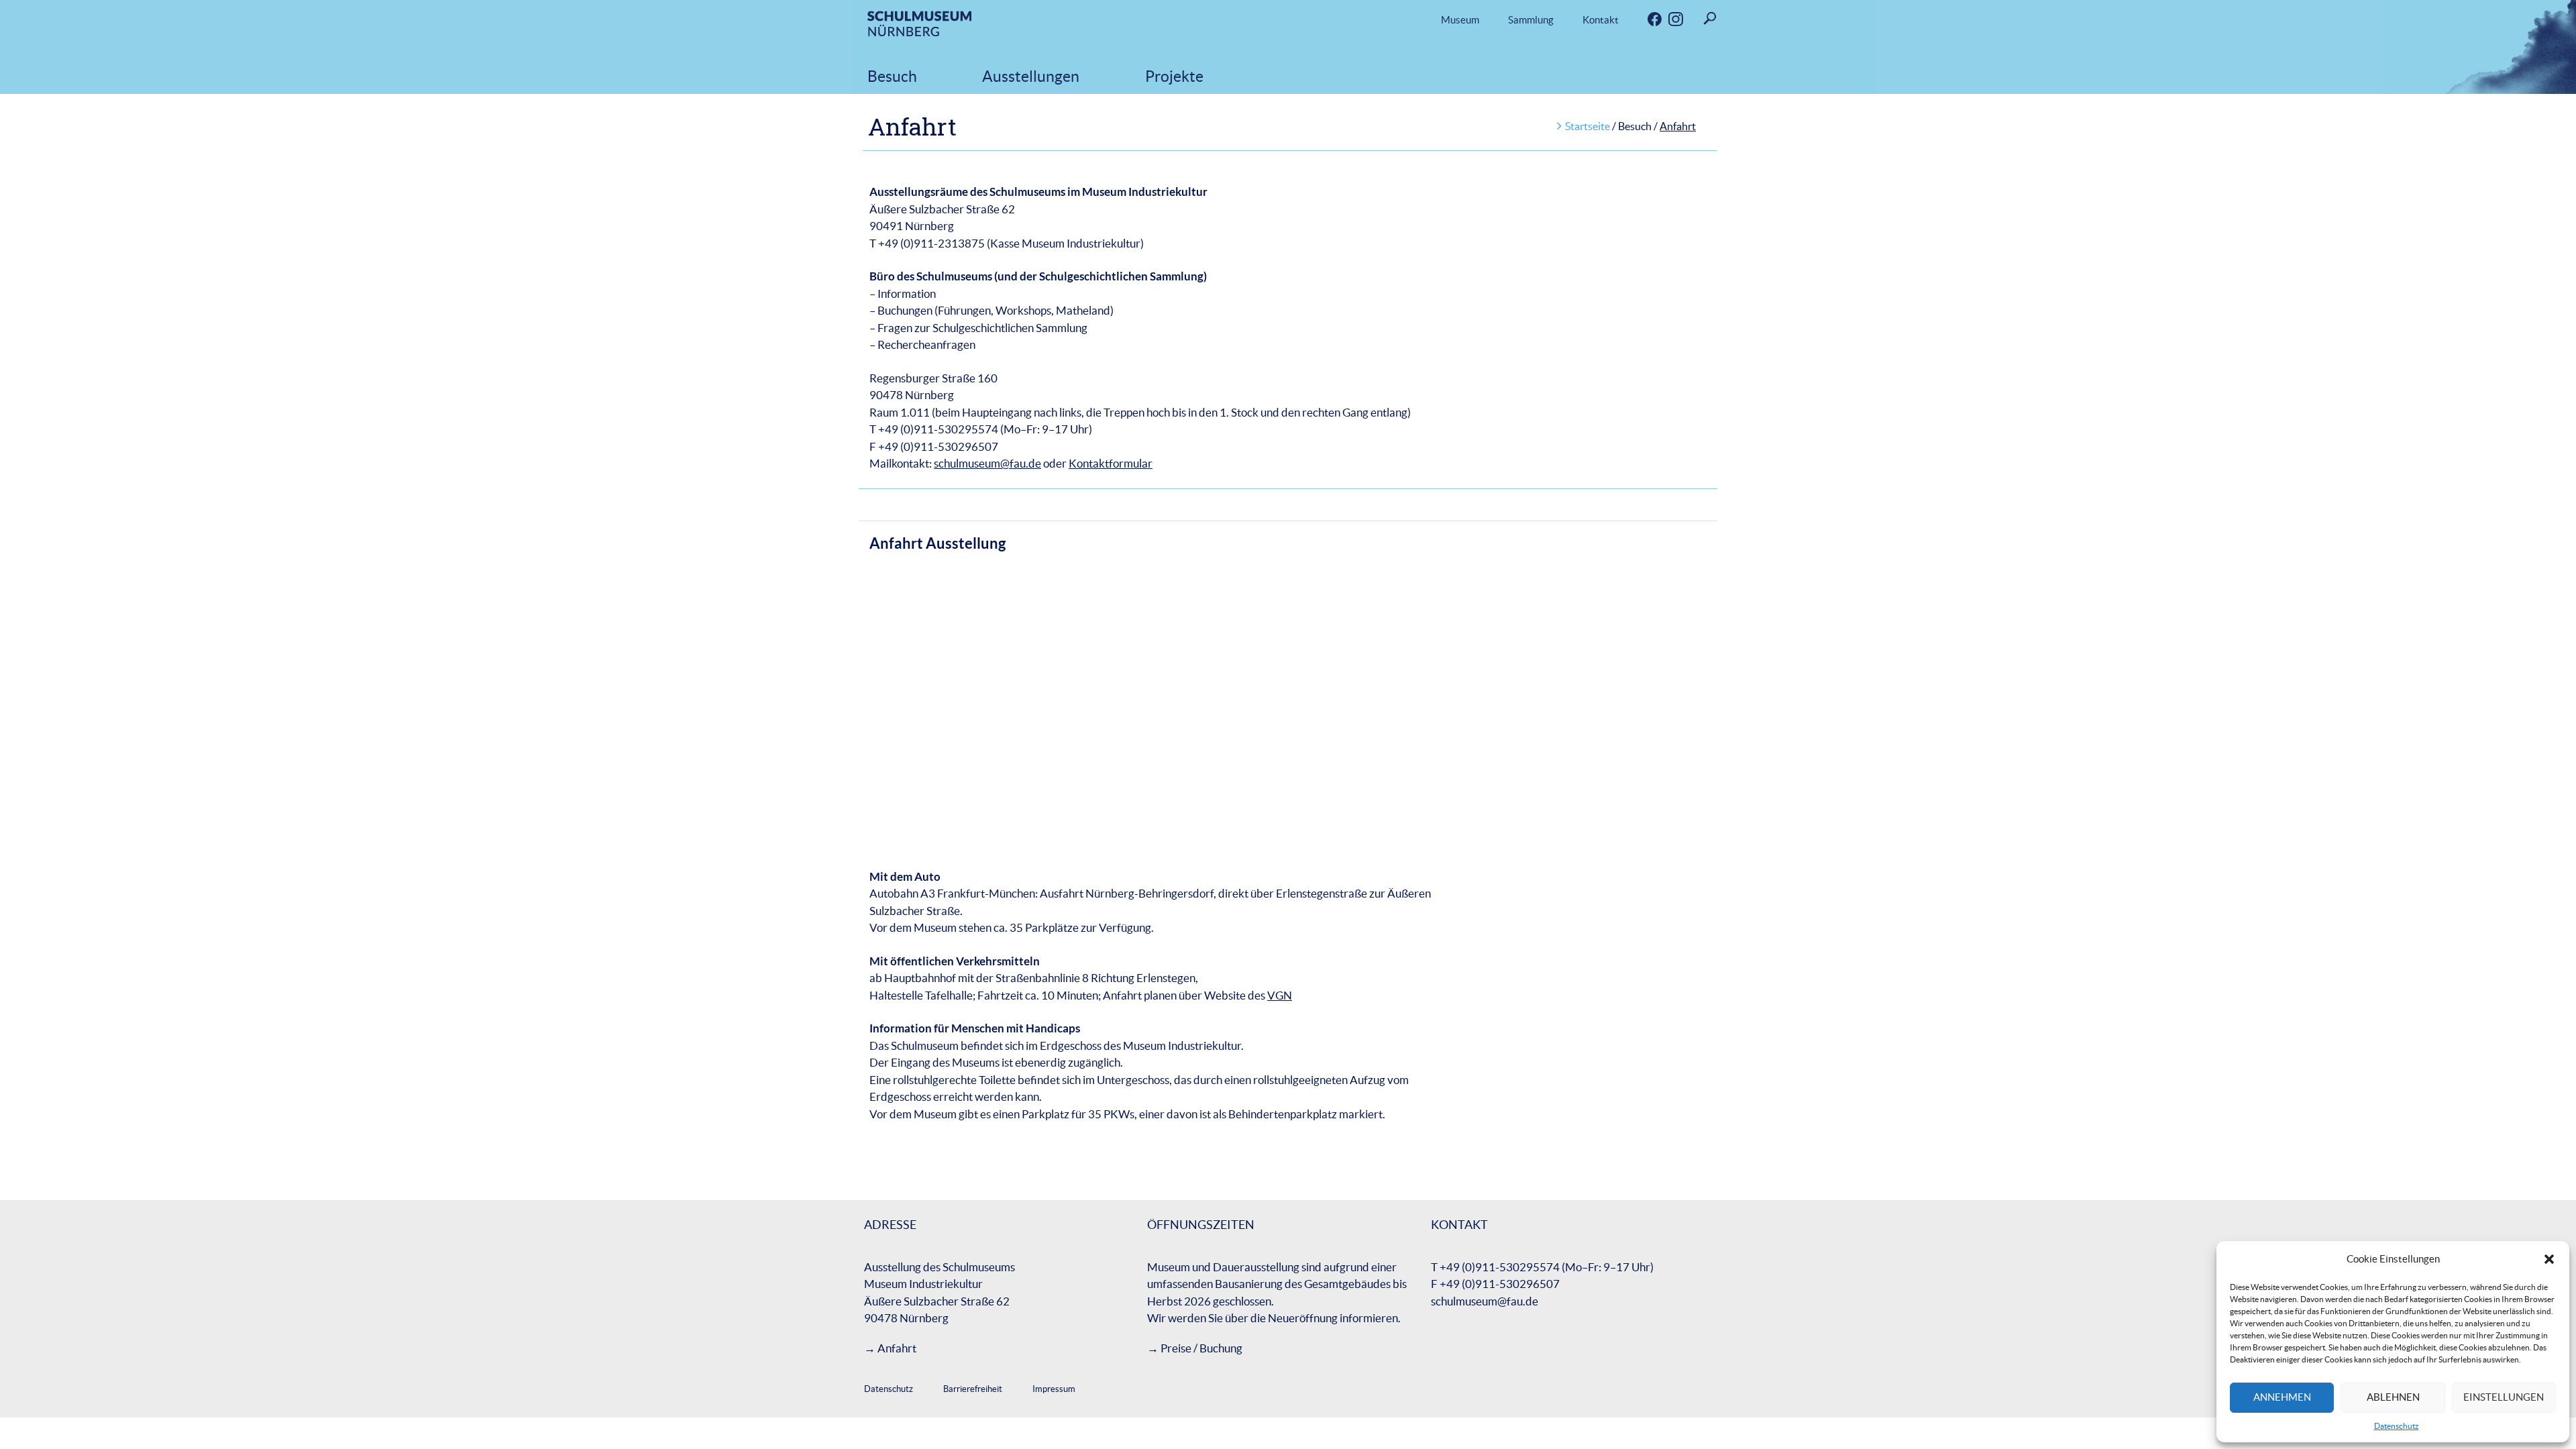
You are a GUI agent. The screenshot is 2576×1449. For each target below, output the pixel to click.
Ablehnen (2393, 1397)
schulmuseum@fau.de (987, 463)
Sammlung (1531, 20)
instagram (1664, 20)
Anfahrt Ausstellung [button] (937, 543)
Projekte (1174, 76)
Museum (1460, 20)
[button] (2549, 1259)
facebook (1644, 20)
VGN (1280, 995)
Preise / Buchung (1201, 1348)
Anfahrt (897, 1348)
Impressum (1054, 1389)
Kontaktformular (1111, 463)
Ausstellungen (1031, 76)
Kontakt (1601, 20)
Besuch (892, 76)
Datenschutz (2397, 1426)
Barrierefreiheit (973, 1389)
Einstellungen (2504, 1397)
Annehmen (2282, 1397)
